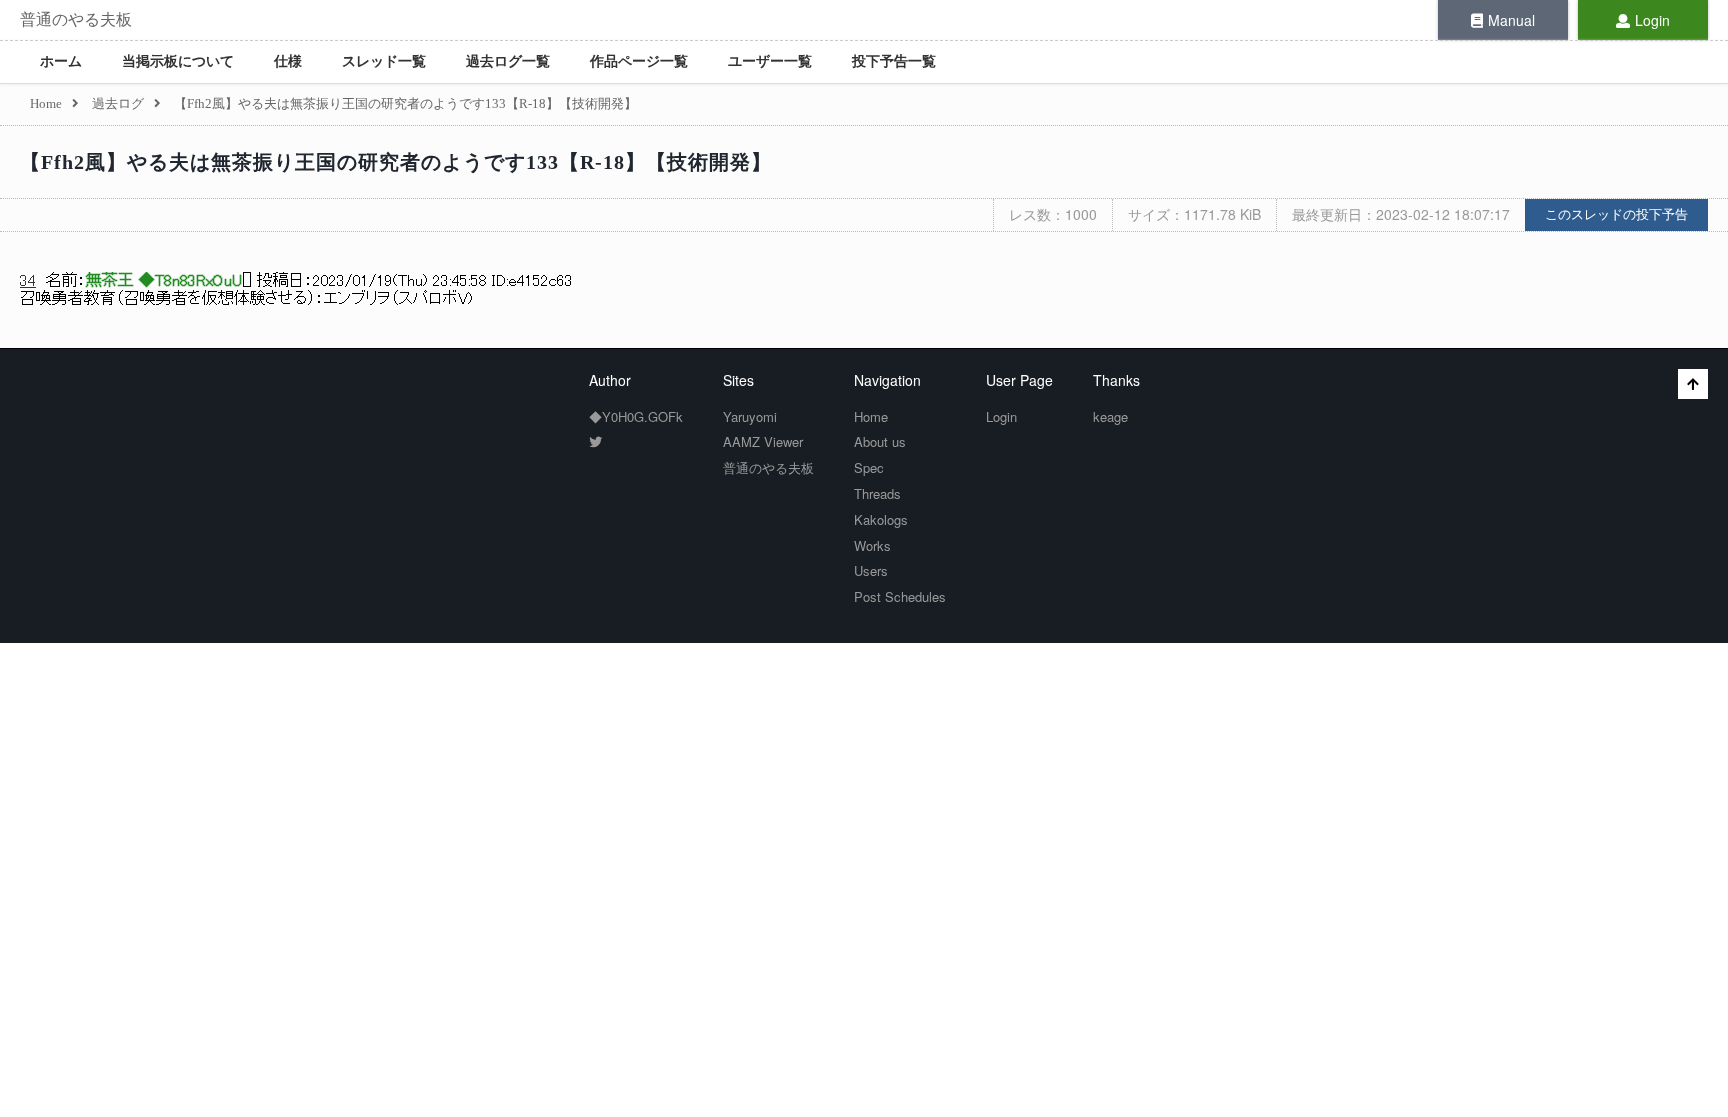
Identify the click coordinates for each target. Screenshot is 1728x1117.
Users (871, 570)
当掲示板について (178, 61)
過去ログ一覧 (508, 61)
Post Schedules (900, 596)
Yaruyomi (750, 416)
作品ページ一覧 (639, 61)
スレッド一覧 (384, 61)
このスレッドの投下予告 (1616, 214)
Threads (877, 493)
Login (1652, 20)
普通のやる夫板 (76, 19)
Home (871, 416)
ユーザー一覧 (770, 61)
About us (880, 441)
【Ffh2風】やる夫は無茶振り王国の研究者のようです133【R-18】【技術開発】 (396, 162)
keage (1110, 416)
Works (872, 545)
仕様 (288, 61)
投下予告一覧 (894, 61)
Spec (869, 467)
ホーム (61, 61)
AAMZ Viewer (763, 441)
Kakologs (881, 519)
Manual (1511, 20)
